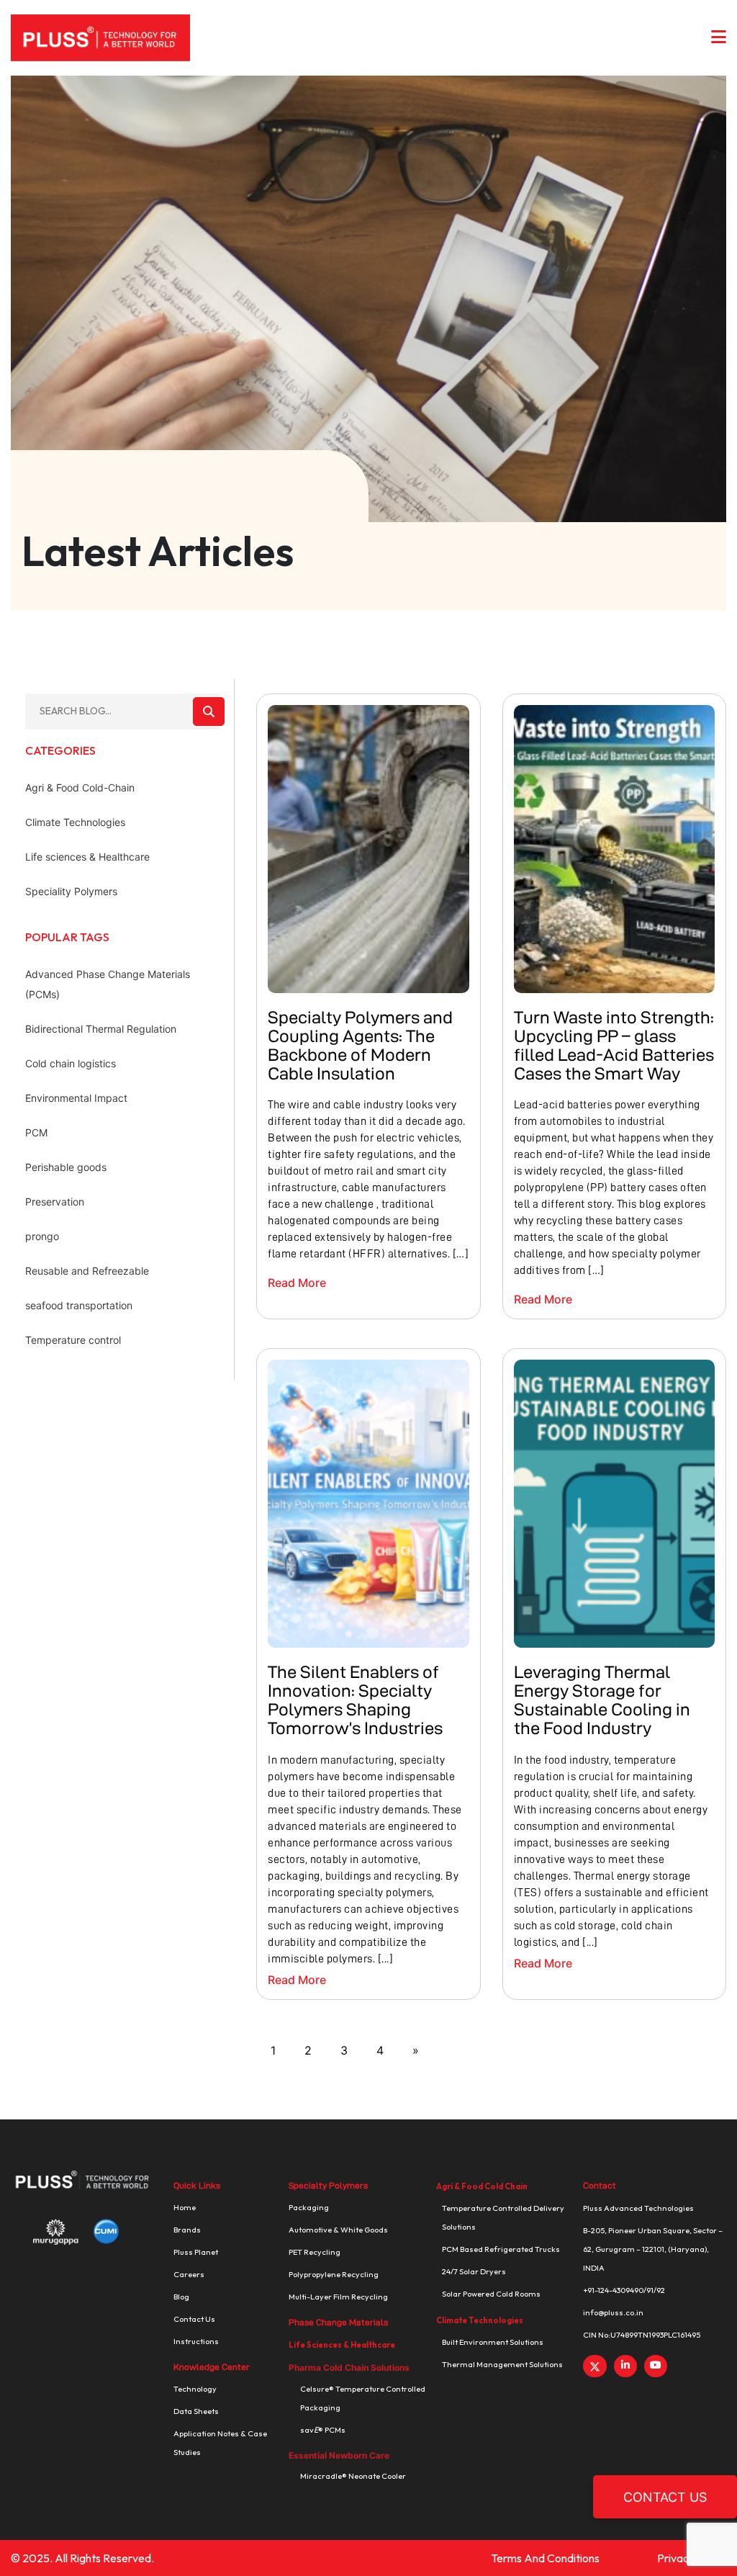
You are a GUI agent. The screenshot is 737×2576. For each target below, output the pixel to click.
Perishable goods (66, 1167)
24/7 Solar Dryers (474, 2271)
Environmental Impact (76, 1098)
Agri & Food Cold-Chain (80, 787)
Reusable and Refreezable (87, 1271)
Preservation (55, 1202)
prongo (42, 1236)
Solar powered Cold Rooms (491, 2294)
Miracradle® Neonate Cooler (353, 2476)
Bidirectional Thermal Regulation (101, 1029)
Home (185, 2207)
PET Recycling (315, 2252)
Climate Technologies (75, 822)
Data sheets (196, 2411)
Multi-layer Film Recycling (338, 2297)
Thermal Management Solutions (502, 2364)
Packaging (309, 2207)
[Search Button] (209, 712)
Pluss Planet (196, 2252)
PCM (36, 1132)
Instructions (196, 2341)
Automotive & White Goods (338, 2230)
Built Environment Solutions (493, 2342)
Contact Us (665, 2497)
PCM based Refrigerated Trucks (501, 2249)
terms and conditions (545, 2558)
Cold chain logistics (71, 1063)
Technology (195, 2389)
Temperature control (73, 1340)
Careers (189, 2274)
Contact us (194, 2319)
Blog (181, 2297)
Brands (187, 2230)
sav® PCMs (323, 2430)
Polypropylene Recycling (334, 2274)
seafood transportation (79, 1305)
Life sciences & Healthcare (87, 857)
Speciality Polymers (71, 891)
